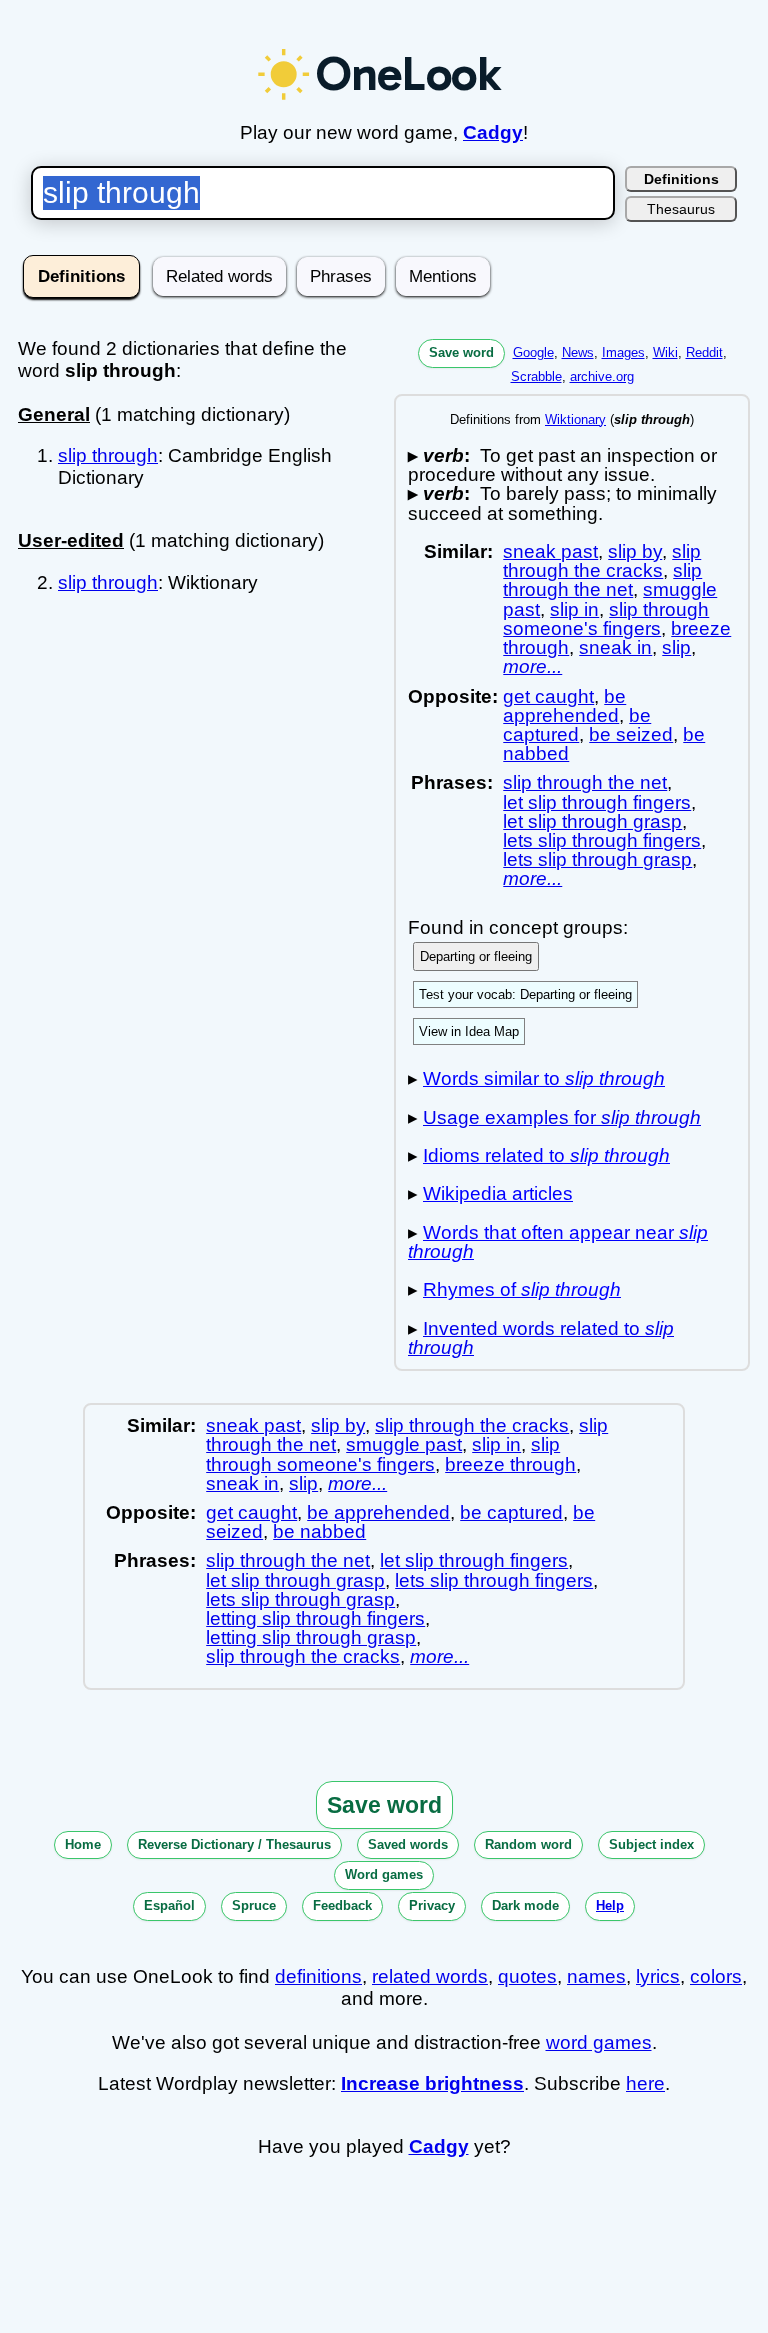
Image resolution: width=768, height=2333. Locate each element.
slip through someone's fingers (606, 619)
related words (430, 1976)
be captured (577, 725)
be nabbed (319, 1531)
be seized (631, 734)
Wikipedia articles (498, 1193)
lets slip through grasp (597, 859)
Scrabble (536, 376)
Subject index (651, 1844)
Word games (384, 1874)
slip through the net (602, 580)
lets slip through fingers (602, 840)
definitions (318, 1976)
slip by (635, 551)
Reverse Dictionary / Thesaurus (234, 1844)
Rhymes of (522, 1289)
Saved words (408, 1844)
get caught (548, 696)
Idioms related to (546, 1155)
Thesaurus (681, 209)
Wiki (665, 352)
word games (599, 2042)
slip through (108, 455)
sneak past (550, 551)
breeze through (510, 1464)
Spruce (254, 1905)
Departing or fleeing (476, 956)
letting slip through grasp (311, 1637)
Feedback (342, 1905)
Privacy (432, 1905)
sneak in (615, 647)
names (596, 1976)
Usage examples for (562, 1117)
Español (169, 1905)
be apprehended (564, 706)
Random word (528, 1844)
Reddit (704, 352)
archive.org (602, 376)
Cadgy (493, 132)
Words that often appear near (558, 1242)
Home (83, 1844)
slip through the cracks (602, 561)
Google (533, 352)
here (645, 2083)
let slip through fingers (597, 802)
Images (623, 352)
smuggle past (404, 1444)
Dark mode (525, 1905)
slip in (574, 609)
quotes (527, 1976)
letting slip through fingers (315, 1618)
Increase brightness (432, 2083)
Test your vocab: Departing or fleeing (525, 994)
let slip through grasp (592, 821)
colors (716, 1976)
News (578, 352)
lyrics (658, 1976)
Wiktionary (575, 419)
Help (610, 1905)
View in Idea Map (469, 1031)
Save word (461, 352)
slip (676, 647)
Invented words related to (541, 1338)
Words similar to (544, 1078)
